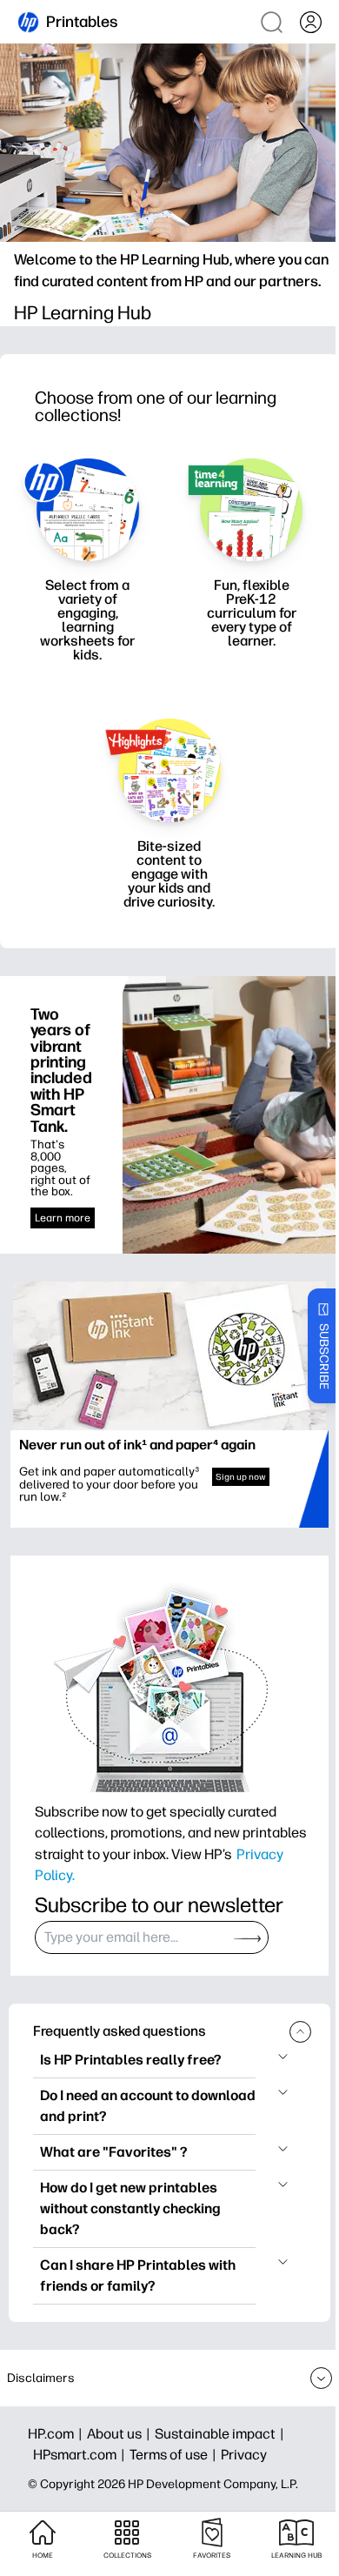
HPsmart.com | (81, 2455)
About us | (121, 2434)
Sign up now (241, 1477)
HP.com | (57, 2434)
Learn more (63, 1218)
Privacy (244, 2455)
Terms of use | (175, 2455)
